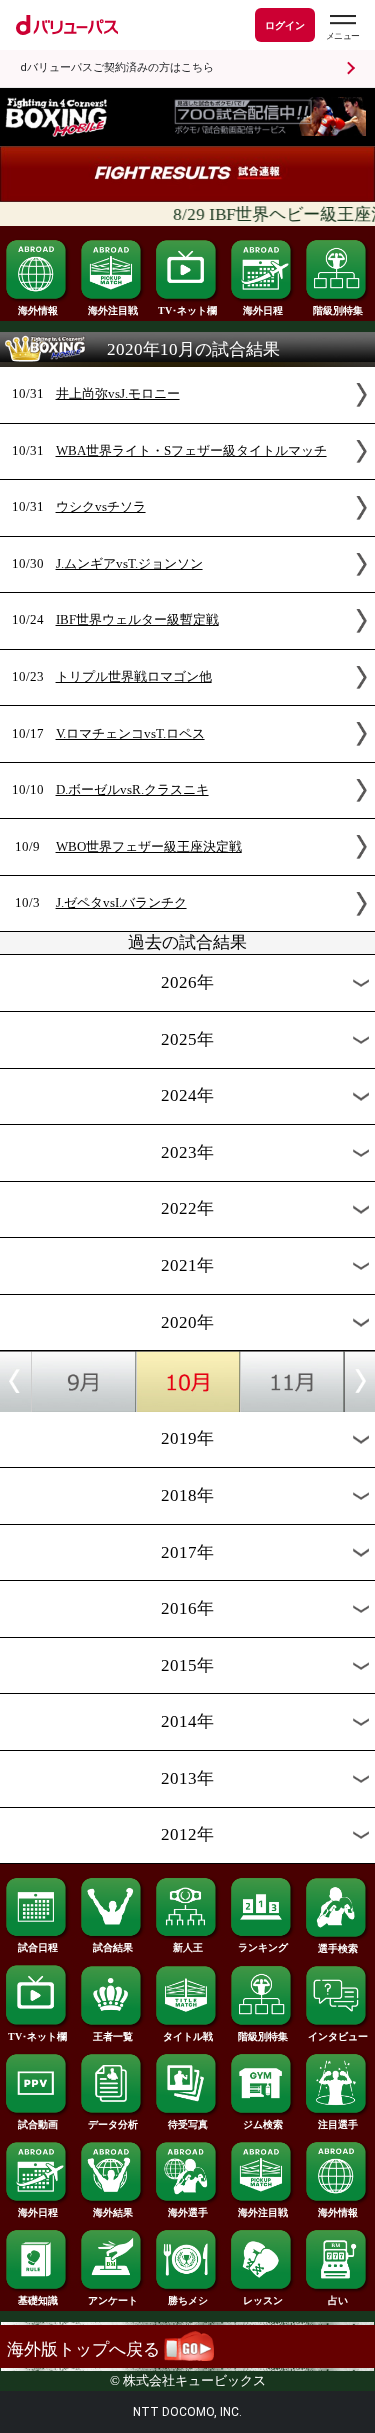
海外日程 (263, 310)
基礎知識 (38, 2300)
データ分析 (113, 2124)
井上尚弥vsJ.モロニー (118, 394)
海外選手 (188, 2212)
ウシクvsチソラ (101, 507)
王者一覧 (113, 2036)
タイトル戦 (188, 2036)
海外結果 (113, 2212)
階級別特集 (338, 310)
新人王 (188, 1947)
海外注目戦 (113, 310)
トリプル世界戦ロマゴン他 (134, 677)
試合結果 (113, 1947)
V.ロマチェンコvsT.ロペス (130, 734)
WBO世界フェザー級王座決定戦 (149, 847)
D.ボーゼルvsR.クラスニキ (132, 790)
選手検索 (338, 1948)
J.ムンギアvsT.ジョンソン (129, 564)
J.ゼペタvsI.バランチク (121, 903)
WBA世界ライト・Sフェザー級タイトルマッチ (191, 451)
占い (338, 2300)
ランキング (263, 1947)
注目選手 (338, 2124)
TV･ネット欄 (187, 310)
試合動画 (38, 2124)
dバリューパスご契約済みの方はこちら (117, 67)
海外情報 (38, 310)
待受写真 (188, 2124)
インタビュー (338, 2036)
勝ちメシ (188, 2300)
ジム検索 (263, 2124)
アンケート (113, 2300)
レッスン (263, 2300)
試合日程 (38, 1947)
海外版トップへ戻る (85, 2349)
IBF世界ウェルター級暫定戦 (137, 620)
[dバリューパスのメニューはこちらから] (342, 27)
